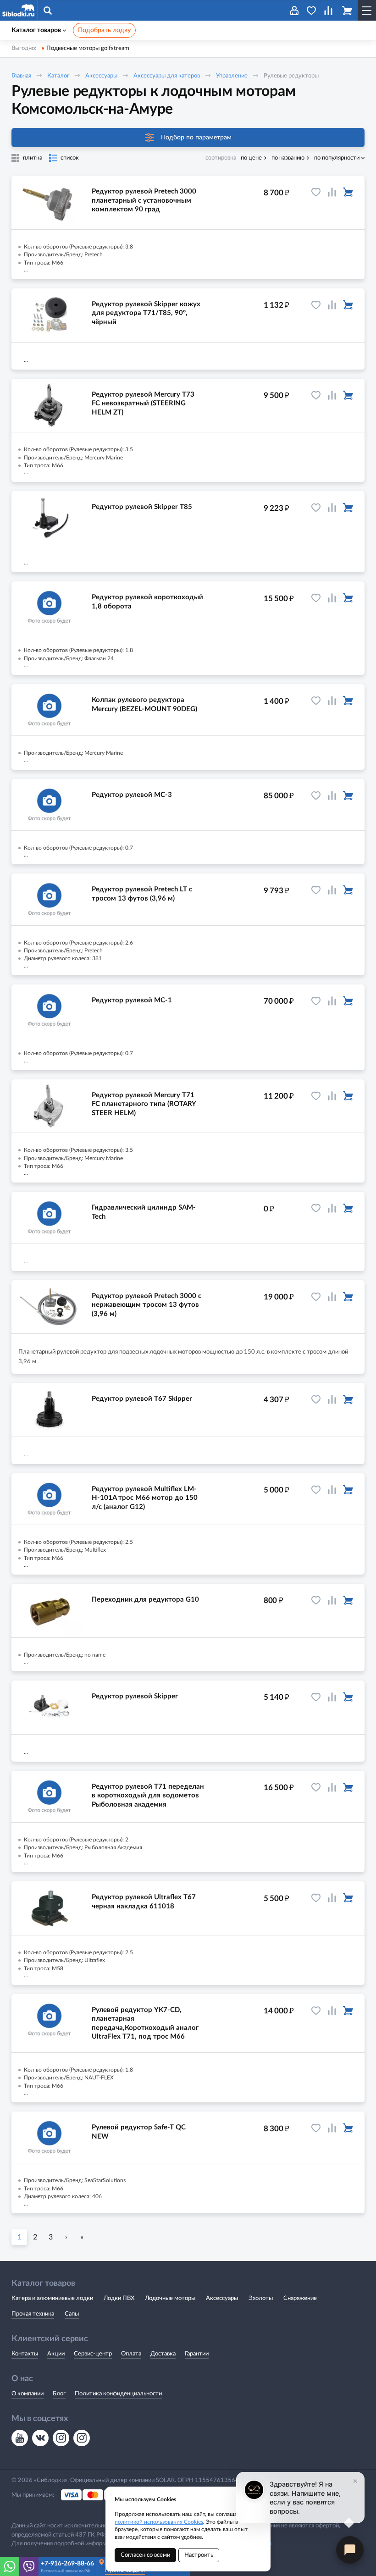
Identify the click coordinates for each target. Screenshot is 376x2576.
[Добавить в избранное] (316, 192)
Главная (21, 76)
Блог (59, 2394)
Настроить (199, 2555)
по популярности (337, 158)
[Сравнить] (332, 192)
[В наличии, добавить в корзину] (348, 192)
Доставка (163, 2354)
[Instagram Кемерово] (82, 2438)
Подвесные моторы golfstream (88, 48)
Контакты (25, 2354)
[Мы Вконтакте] (40, 2438)
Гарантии (197, 2354)
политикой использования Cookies (159, 2522)
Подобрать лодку (104, 30)
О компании (28, 2394)
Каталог (58, 76)
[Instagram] (61, 2438)
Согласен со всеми (145, 2555)
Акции (56, 2354)
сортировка (221, 158)
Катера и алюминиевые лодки (52, 2298)
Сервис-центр (93, 2354)
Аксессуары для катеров (167, 76)
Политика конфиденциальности (118, 2394)
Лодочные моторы (170, 2298)
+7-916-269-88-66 (67, 2564)
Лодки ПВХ (119, 2298)
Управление (232, 76)
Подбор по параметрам (196, 138)
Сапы (72, 2314)
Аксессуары (101, 76)
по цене (251, 158)
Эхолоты (261, 2298)
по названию (288, 158)
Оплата (131, 2354)
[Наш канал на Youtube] (20, 2438)
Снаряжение (300, 2298)
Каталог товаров (36, 30)
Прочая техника (33, 2314)
